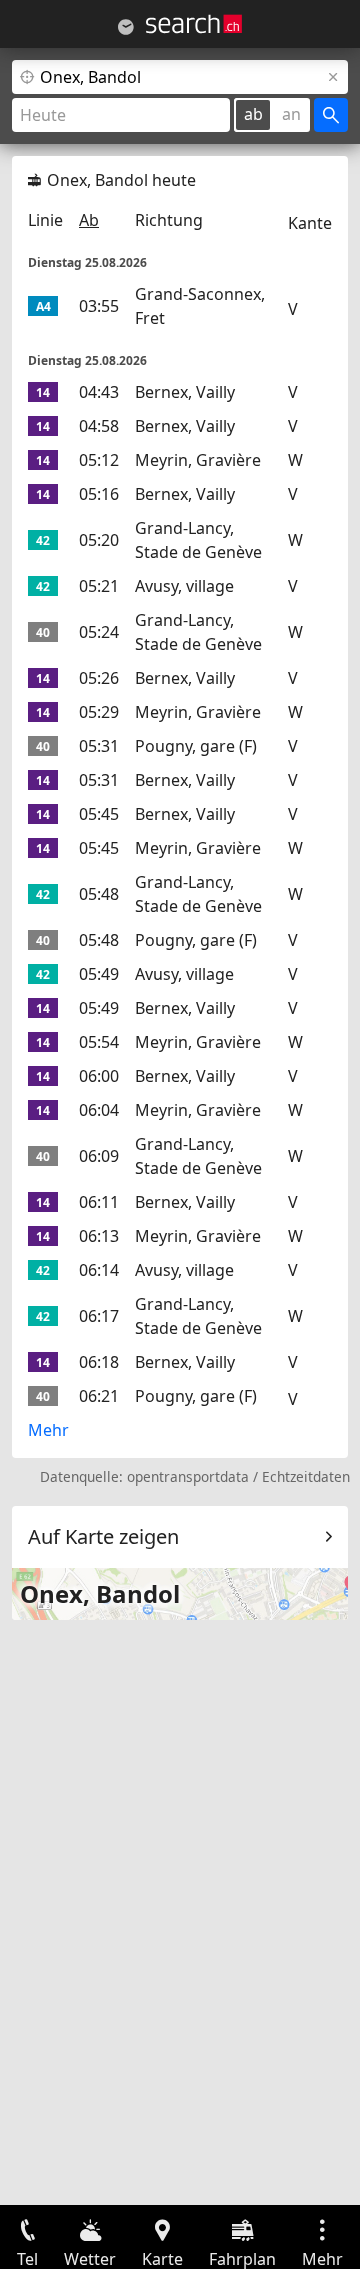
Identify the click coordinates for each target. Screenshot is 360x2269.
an (291, 114)
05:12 (99, 460)
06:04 (99, 1110)
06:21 (99, 1396)
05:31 (99, 746)
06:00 (99, 1076)
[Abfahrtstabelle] (126, 27)
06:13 (99, 1236)
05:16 (99, 494)
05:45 (99, 814)
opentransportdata (188, 1476)
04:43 (99, 392)
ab (253, 114)
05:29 (99, 712)
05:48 (99, 894)
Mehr (48, 1430)
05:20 (99, 540)
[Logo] (194, 24)
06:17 (99, 1316)
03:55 (99, 306)
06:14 (99, 1270)
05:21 (99, 586)
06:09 (99, 1156)
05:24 (99, 632)
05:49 (99, 974)
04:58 (99, 426)
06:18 (99, 1362)
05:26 (99, 678)
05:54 (99, 1042)
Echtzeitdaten (306, 1476)
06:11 (99, 1202)
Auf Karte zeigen (103, 1536)
